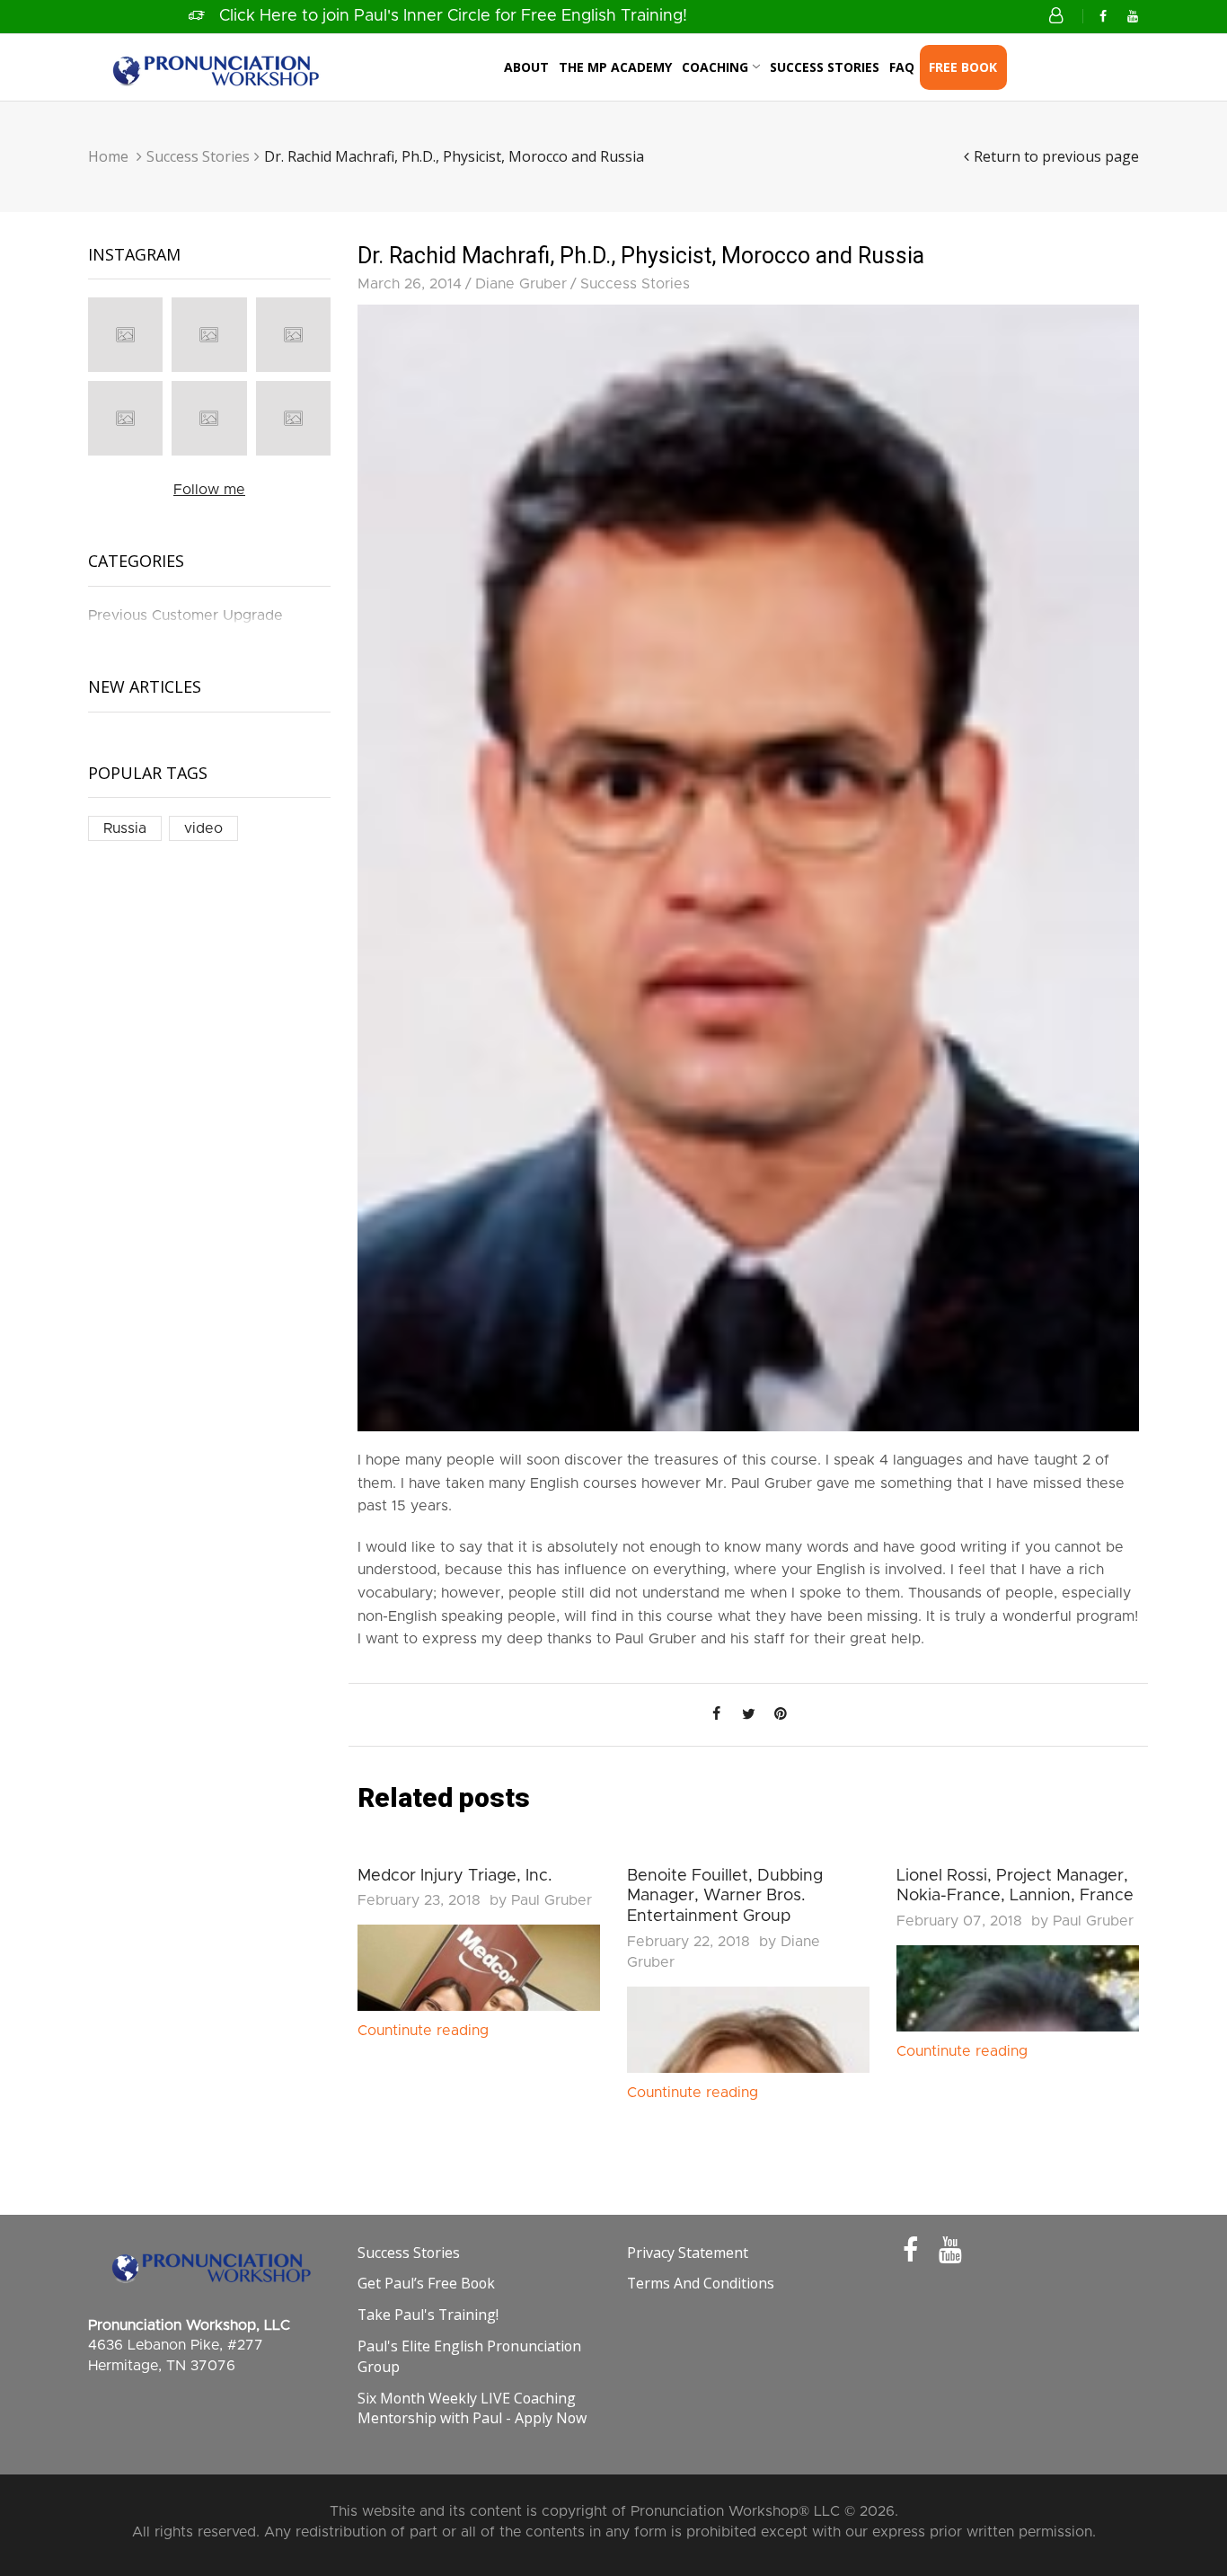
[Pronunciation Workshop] (214, 66)
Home (108, 156)
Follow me (209, 490)
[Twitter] (748, 1714)
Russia (125, 828)
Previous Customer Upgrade (185, 615)
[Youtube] (1133, 17)
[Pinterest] (781, 1714)
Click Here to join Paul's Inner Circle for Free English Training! (453, 16)
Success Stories (198, 156)
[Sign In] (1059, 16)
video (203, 828)
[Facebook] (1103, 17)
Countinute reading (423, 2031)
